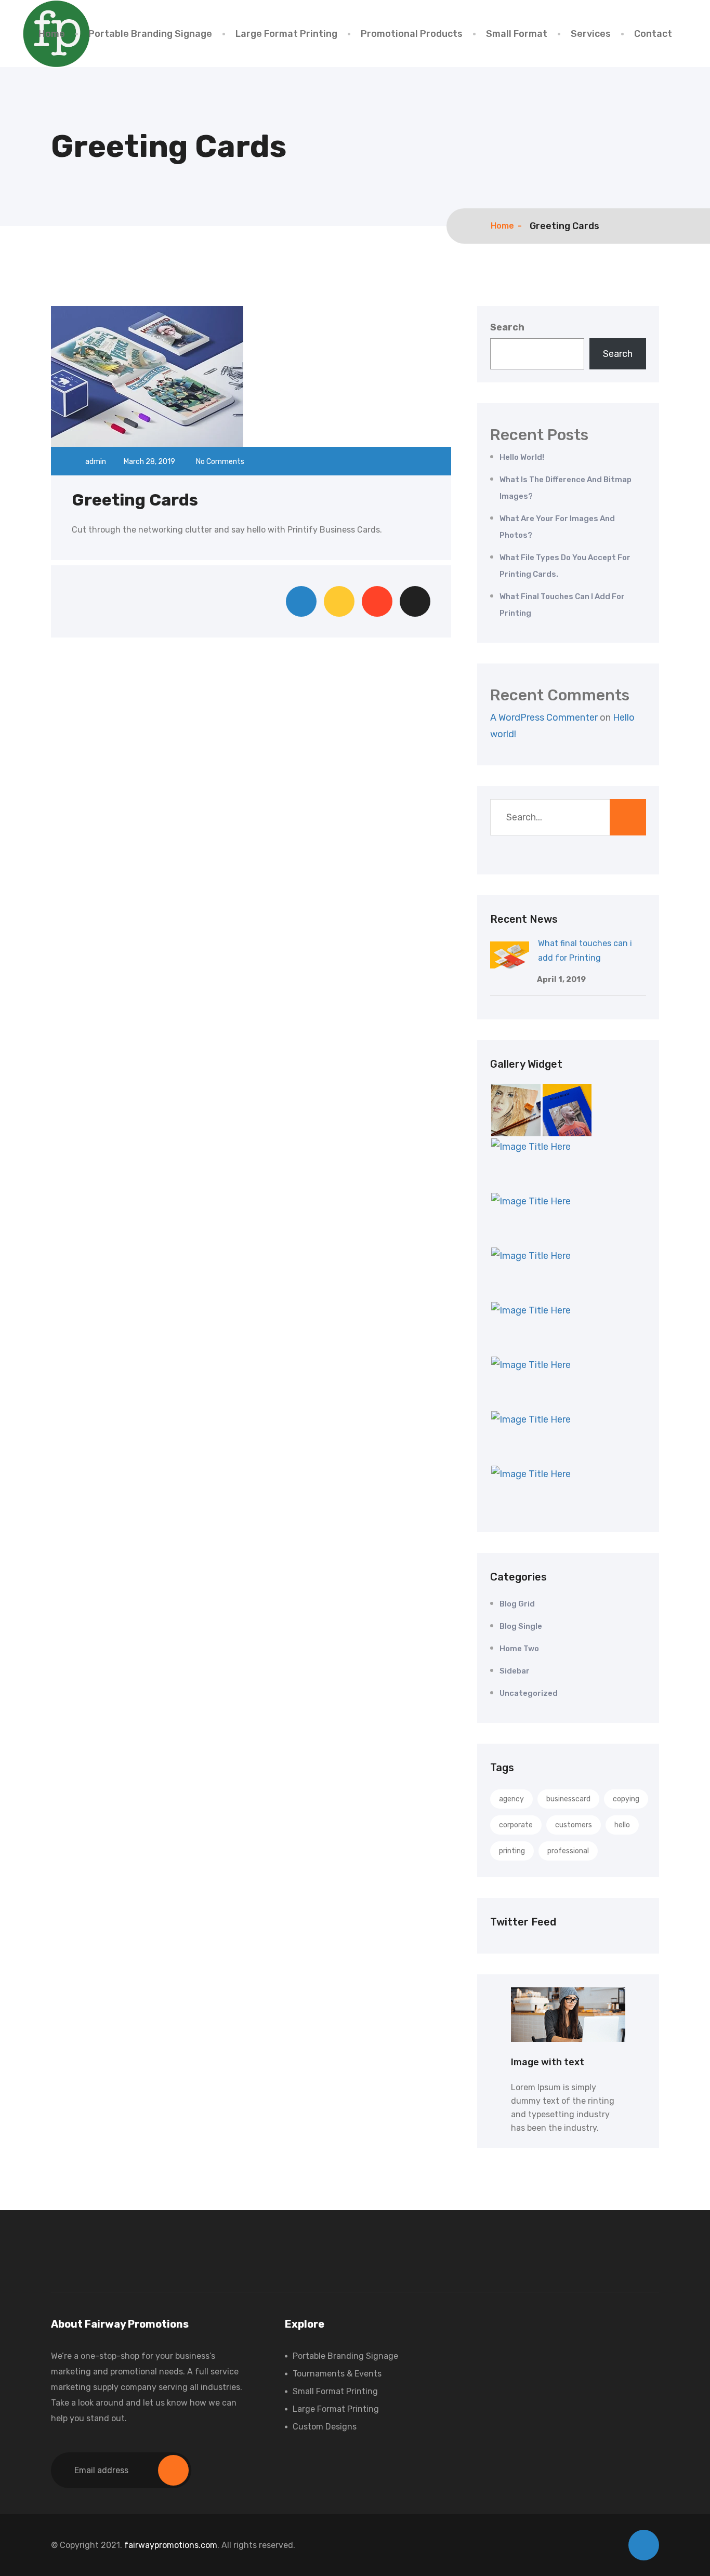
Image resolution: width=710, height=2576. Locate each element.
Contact (653, 34)
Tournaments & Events (337, 2374)
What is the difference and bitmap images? (566, 488)
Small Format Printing (335, 2391)
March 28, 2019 (150, 462)
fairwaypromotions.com (171, 2545)
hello (622, 1825)
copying (626, 1799)
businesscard (568, 1799)
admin (96, 462)
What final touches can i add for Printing (562, 605)
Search (507, 327)
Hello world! (522, 457)
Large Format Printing (286, 34)
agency (511, 1799)
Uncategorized (529, 1693)
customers (574, 1825)
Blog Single (521, 1626)
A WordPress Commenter (544, 718)
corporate (516, 1825)
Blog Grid (517, 1604)
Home (52, 34)
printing (512, 1851)
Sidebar (515, 1671)
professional (568, 1851)
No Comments (219, 462)
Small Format (517, 34)
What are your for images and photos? (557, 527)
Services (591, 34)
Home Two (519, 1649)
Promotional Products (412, 34)
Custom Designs (325, 2427)
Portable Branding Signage (150, 34)
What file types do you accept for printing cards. (565, 566)
